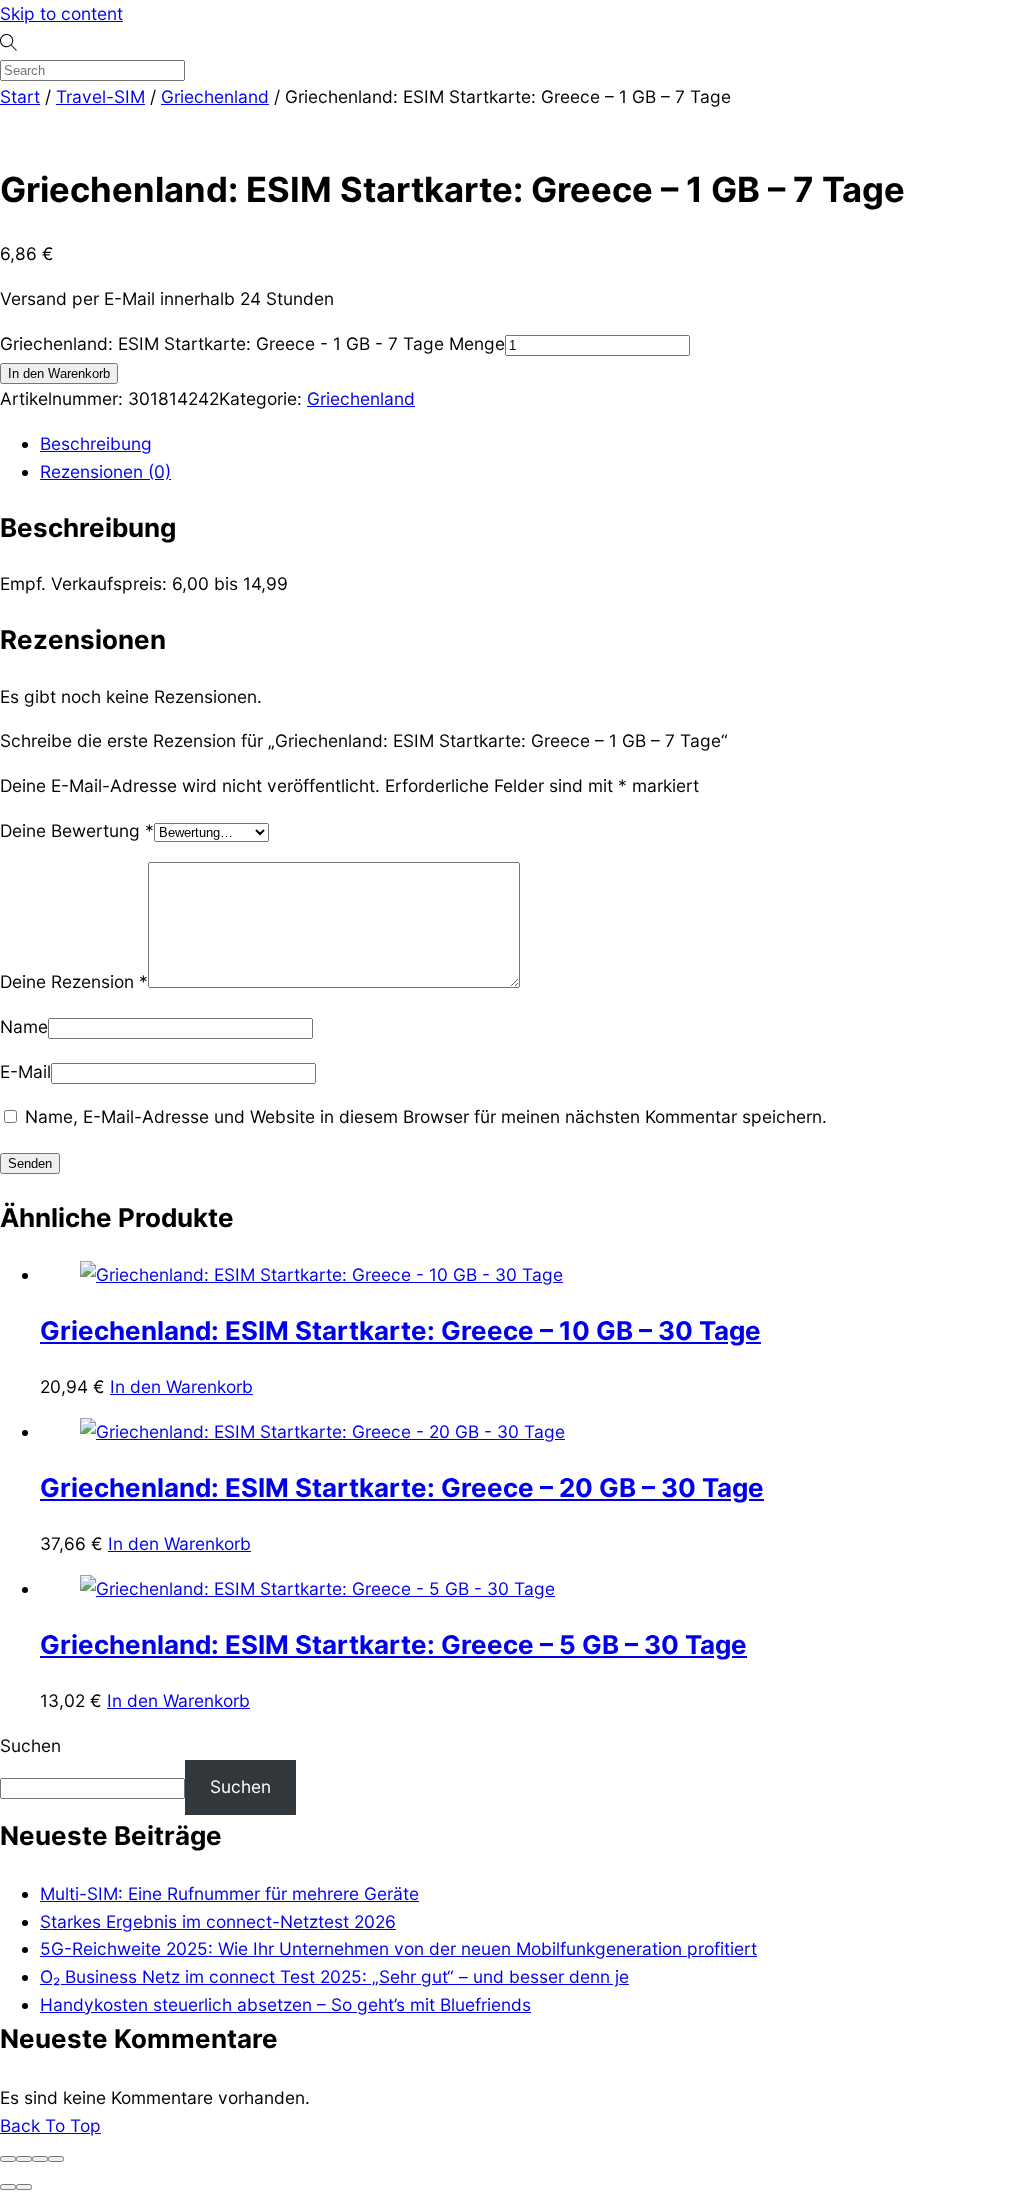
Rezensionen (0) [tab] (105, 471)
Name (24, 1026)
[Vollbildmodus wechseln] (24, 2159)
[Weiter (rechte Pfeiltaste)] (24, 2187)
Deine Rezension (74, 981)
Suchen (30, 1745)
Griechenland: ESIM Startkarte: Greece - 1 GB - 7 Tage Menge (252, 343)
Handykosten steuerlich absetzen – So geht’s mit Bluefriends (285, 2004)
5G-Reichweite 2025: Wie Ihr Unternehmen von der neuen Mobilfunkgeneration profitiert (398, 1948)
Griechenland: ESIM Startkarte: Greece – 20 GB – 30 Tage (402, 1487)
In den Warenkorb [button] (181, 1386)
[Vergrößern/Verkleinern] (8, 2159)
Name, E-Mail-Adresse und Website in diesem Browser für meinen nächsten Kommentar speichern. (426, 1116)
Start (20, 96)
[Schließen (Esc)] (56, 2159)
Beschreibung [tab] (96, 443)
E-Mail (25, 1071)
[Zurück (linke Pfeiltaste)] (8, 2187)
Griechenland (215, 96)
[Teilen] (40, 2159)
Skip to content (61, 13)
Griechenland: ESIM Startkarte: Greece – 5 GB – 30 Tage (393, 1644)
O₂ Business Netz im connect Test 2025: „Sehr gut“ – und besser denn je (334, 1976)
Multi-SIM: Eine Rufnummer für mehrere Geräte (229, 1893)
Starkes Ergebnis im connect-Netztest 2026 (218, 1921)
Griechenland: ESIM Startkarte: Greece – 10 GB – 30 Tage (400, 1330)
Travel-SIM (100, 96)
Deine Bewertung (77, 830)
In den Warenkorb (59, 373)
